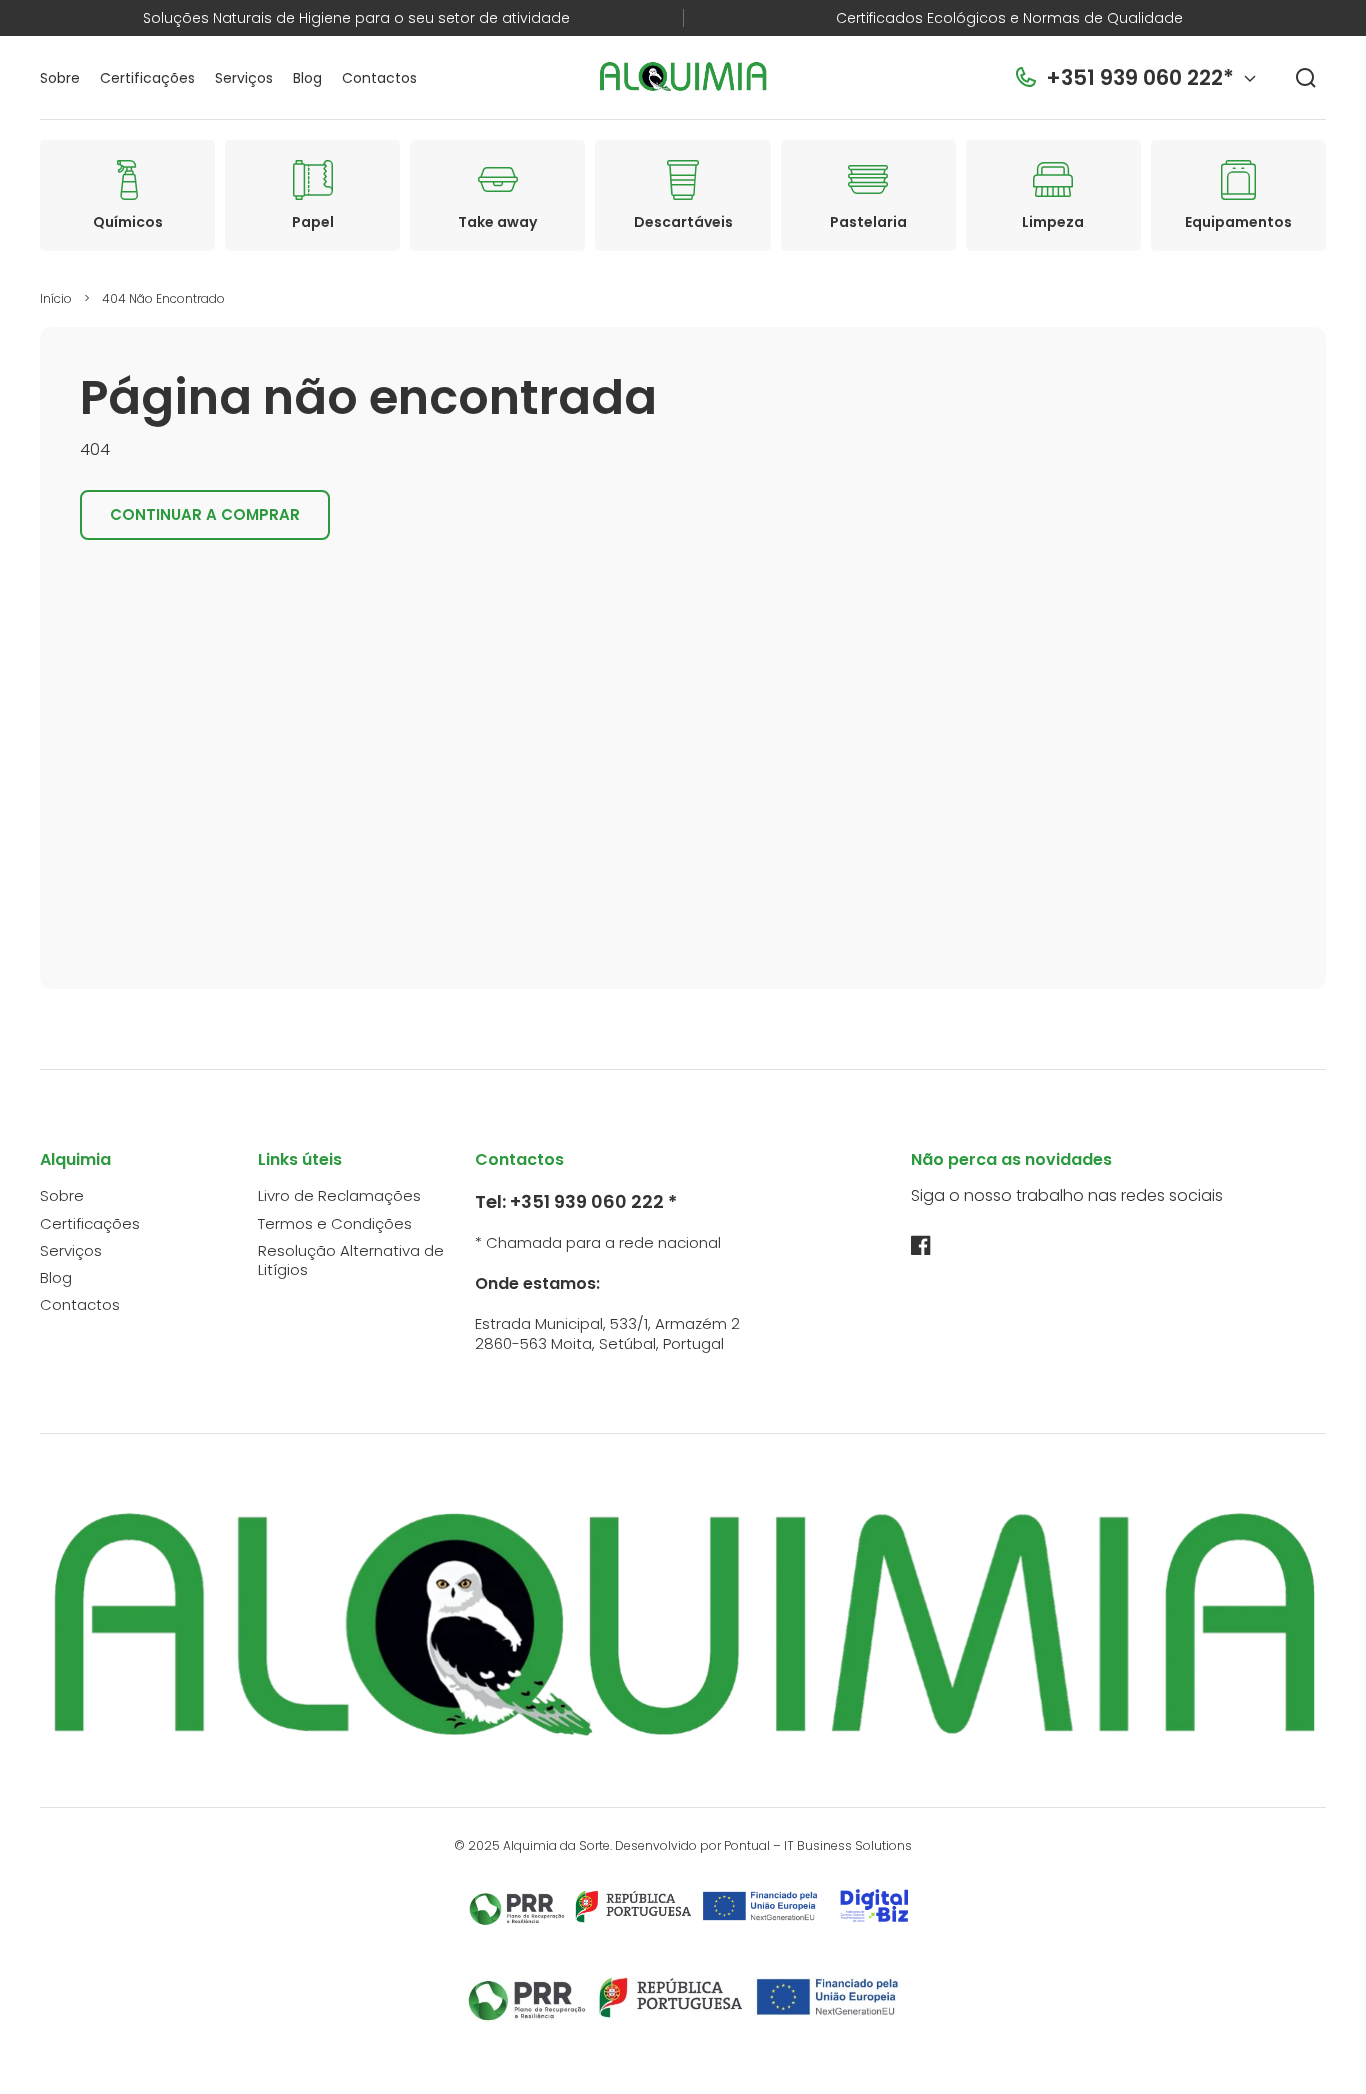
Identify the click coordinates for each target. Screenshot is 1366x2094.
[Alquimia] (683, 78)
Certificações (90, 1223)
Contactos (80, 1304)
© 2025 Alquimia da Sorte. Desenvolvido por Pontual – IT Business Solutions (683, 1845)
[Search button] (1306, 78)
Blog (56, 1277)
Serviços (71, 1250)
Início (56, 298)
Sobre (62, 1195)
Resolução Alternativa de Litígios (351, 1260)
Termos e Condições (335, 1223)
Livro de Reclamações (339, 1195)
